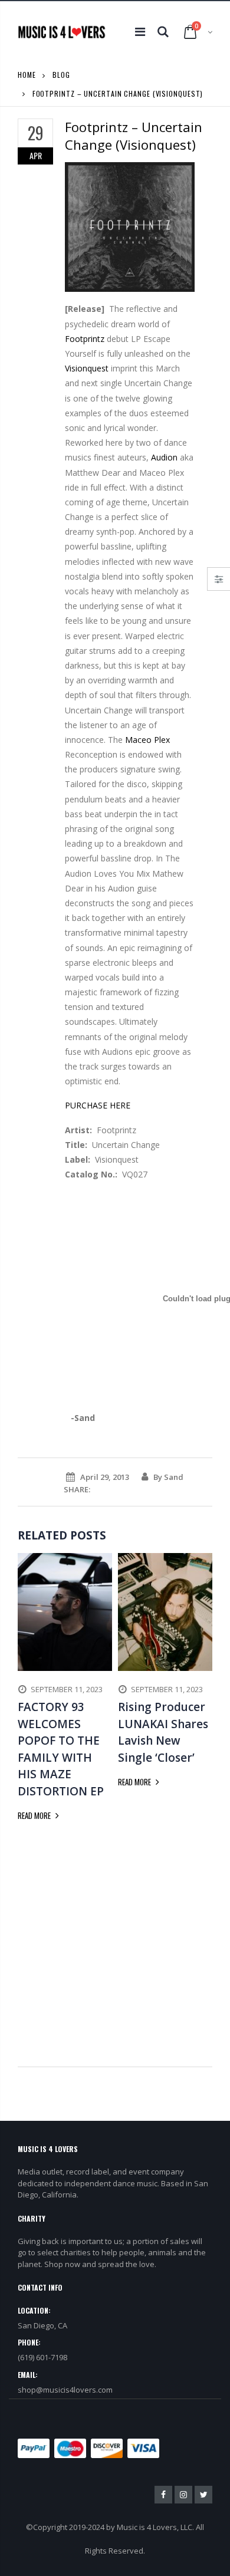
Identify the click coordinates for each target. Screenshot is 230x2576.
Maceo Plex (147, 740)
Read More (35, 1815)
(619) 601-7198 (42, 2357)
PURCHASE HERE (98, 1105)
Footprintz (85, 339)
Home (27, 75)
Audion (164, 457)
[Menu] (140, 32)
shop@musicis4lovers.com (65, 2390)
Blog (61, 75)
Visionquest (87, 368)
